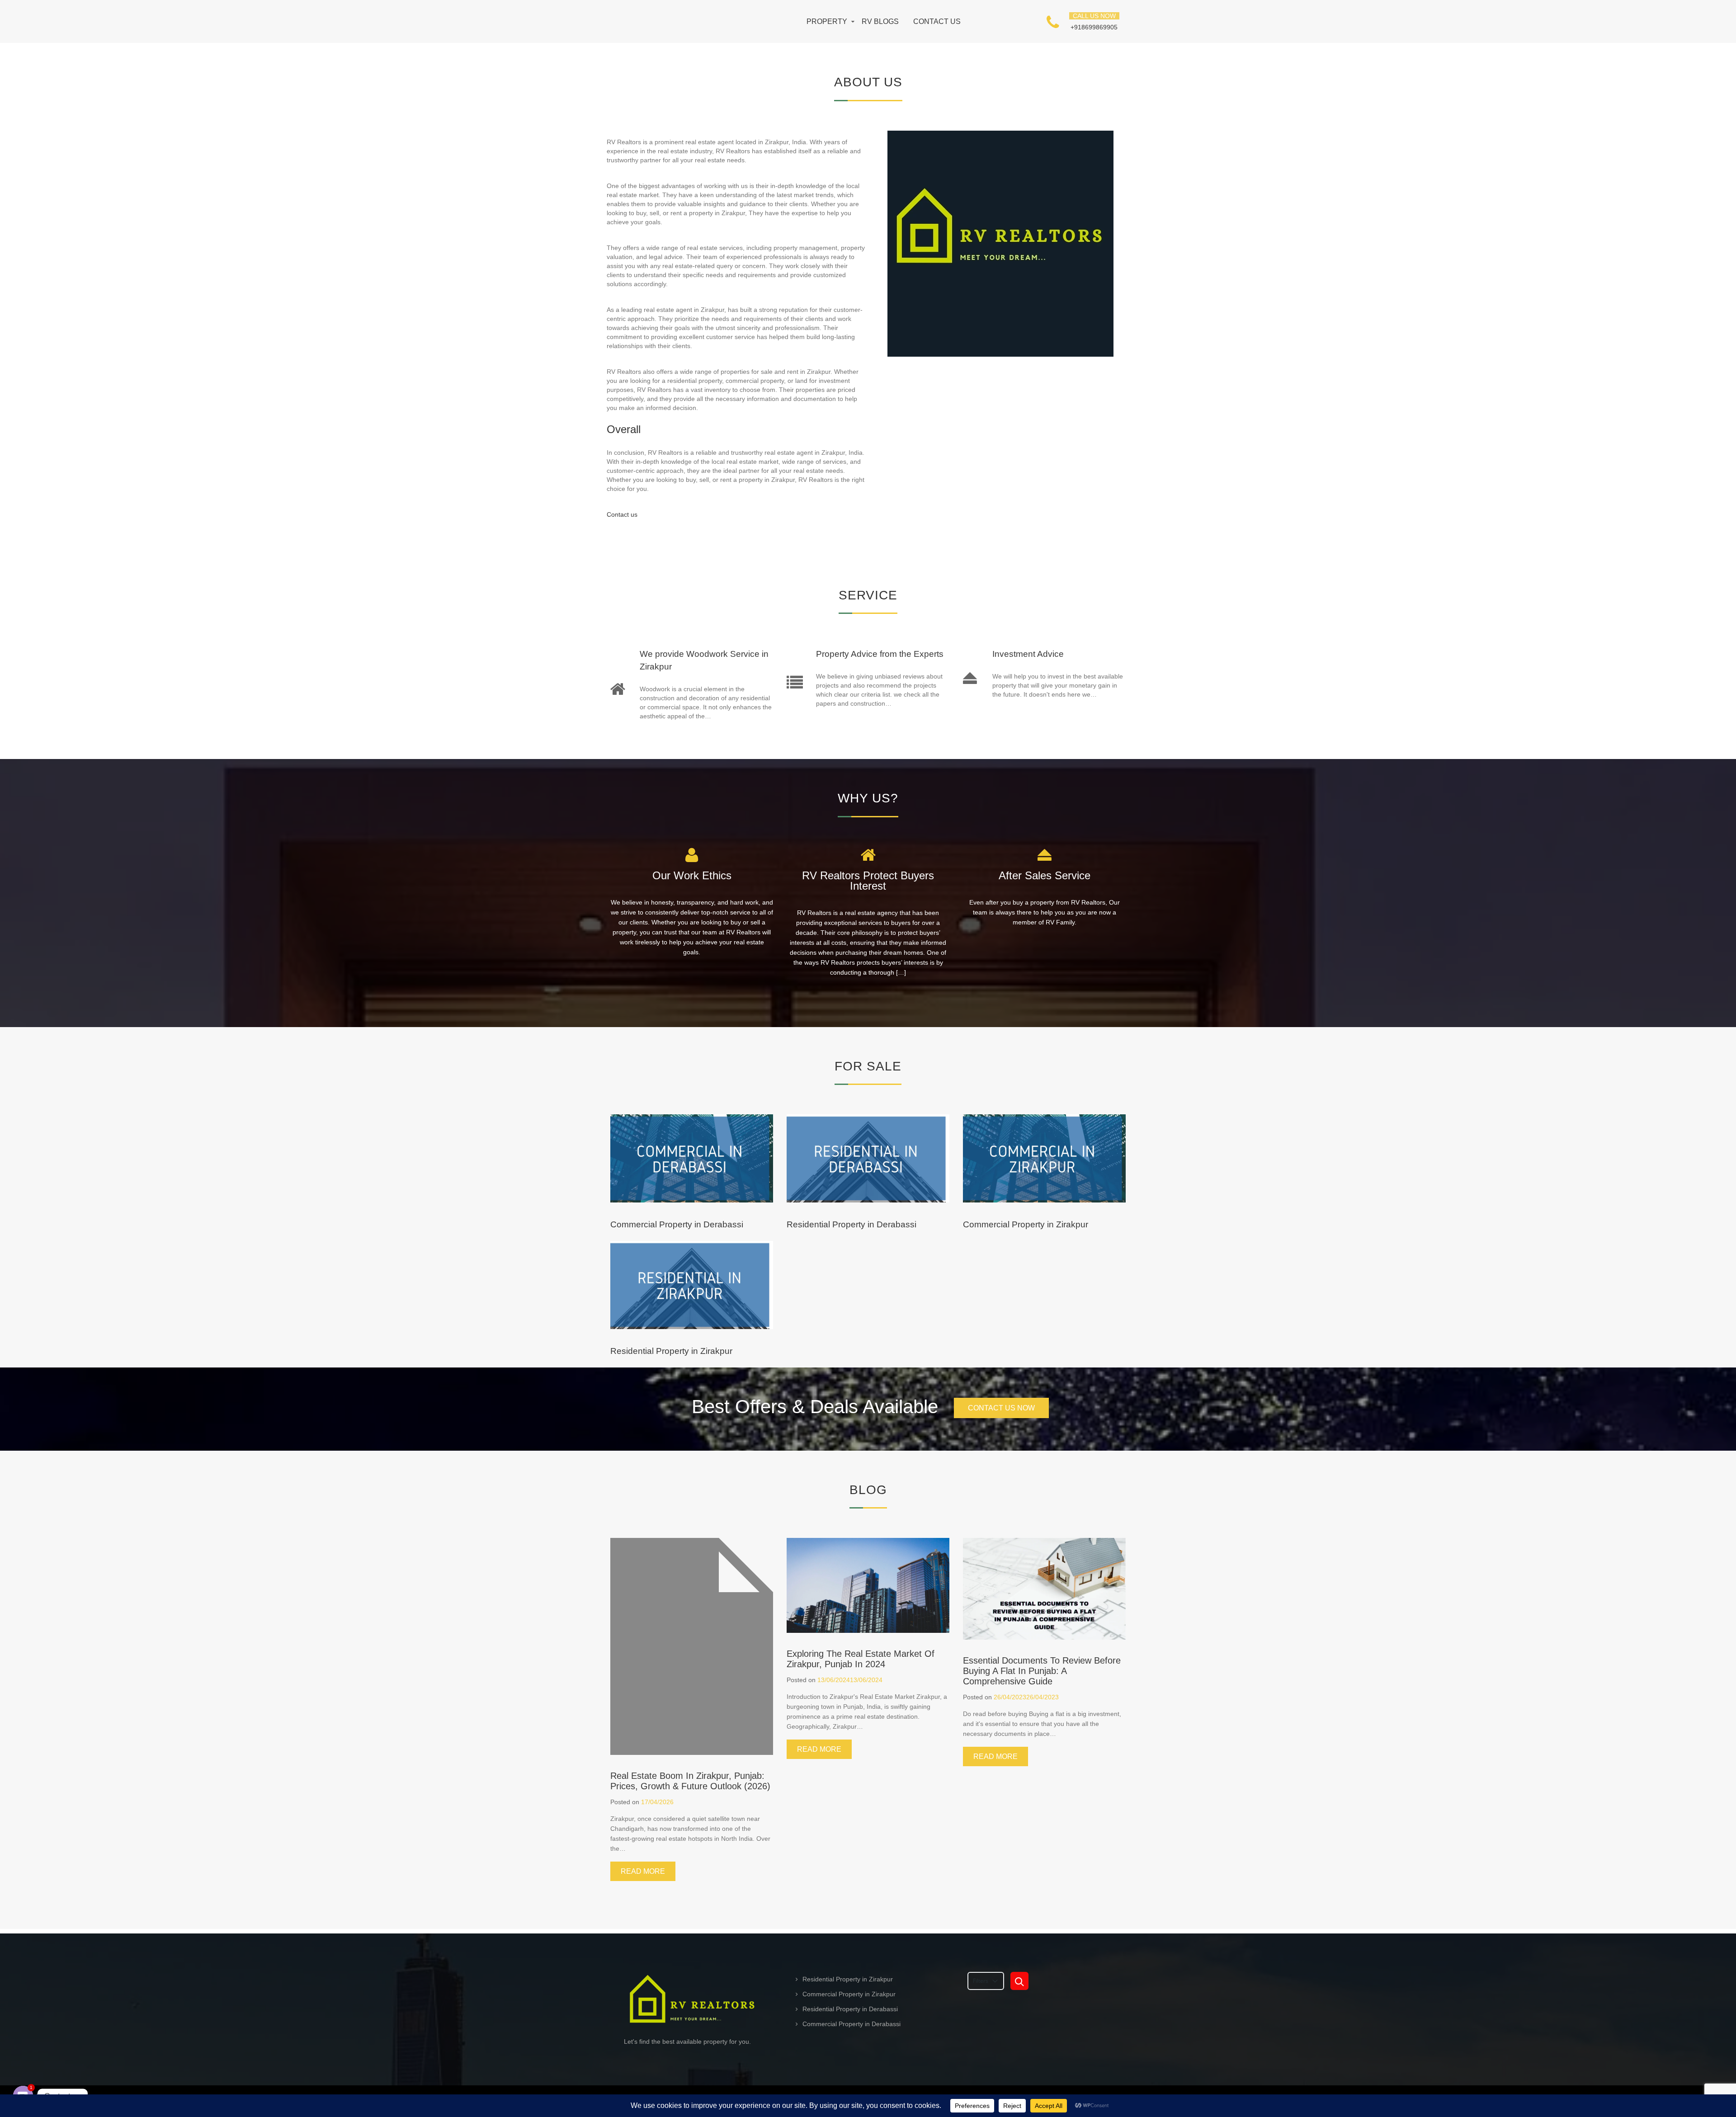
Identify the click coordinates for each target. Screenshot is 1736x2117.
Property (827, 22)
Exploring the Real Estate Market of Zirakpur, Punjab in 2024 (861, 1659)
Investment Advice (1028, 654)
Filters (981, 1981)
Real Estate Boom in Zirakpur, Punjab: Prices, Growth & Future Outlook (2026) (690, 1781)
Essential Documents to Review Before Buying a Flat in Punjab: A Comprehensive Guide (1042, 1671)
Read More (643, 1871)
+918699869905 (1094, 27)
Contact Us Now (1001, 1408)
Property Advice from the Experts (880, 654)
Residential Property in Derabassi (851, 1224)
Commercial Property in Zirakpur (1026, 1224)
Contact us (937, 22)
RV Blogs (880, 22)
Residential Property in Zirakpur (671, 1351)
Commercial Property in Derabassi (677, 1224)
